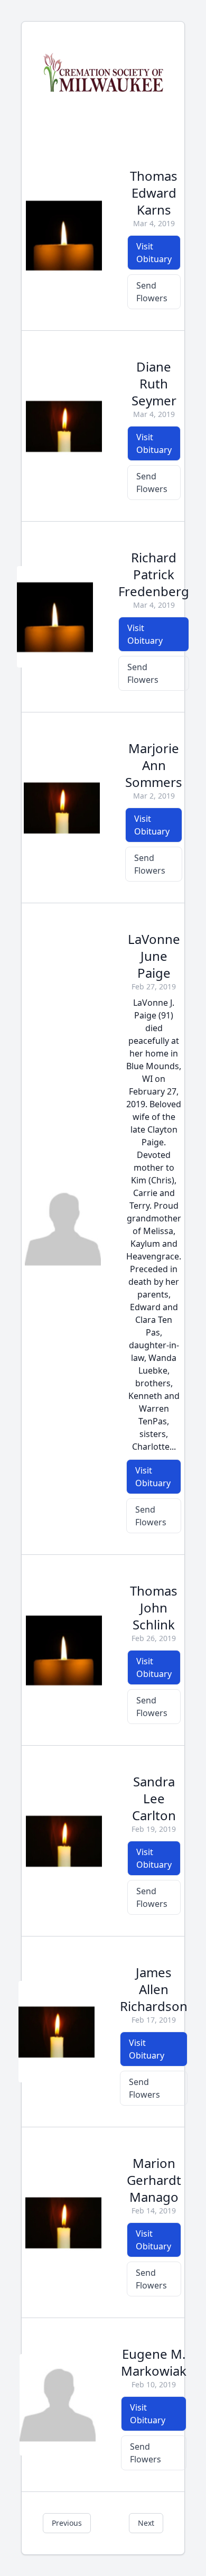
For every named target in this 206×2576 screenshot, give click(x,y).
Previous (67, 2523)
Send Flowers (152, 292)
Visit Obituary (154, 253)
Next (146, 2523)
